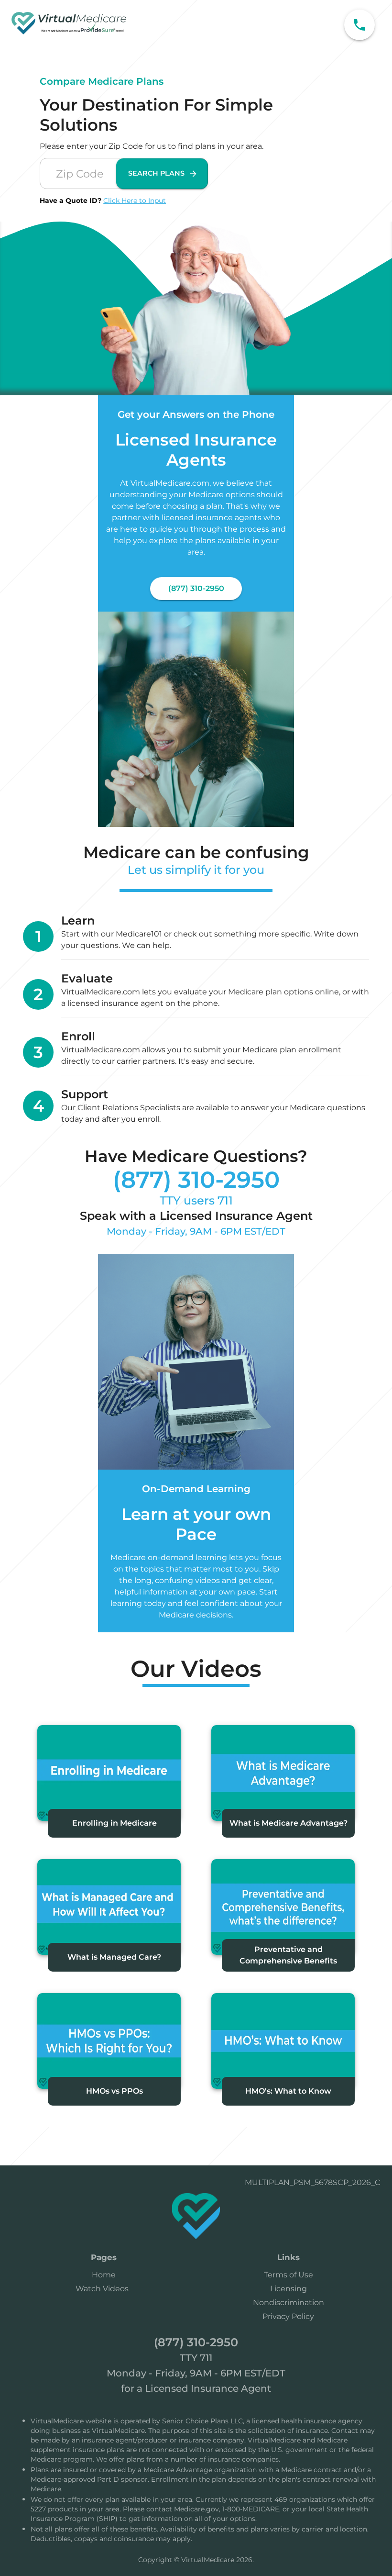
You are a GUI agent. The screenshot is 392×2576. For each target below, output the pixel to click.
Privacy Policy (288, 2316)
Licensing (289, 2289)
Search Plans (156, 173)
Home (104, 2275)
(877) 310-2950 (196, 588)
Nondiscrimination (289, 2303)
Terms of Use (289, 2275)
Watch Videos (102, 2289)
